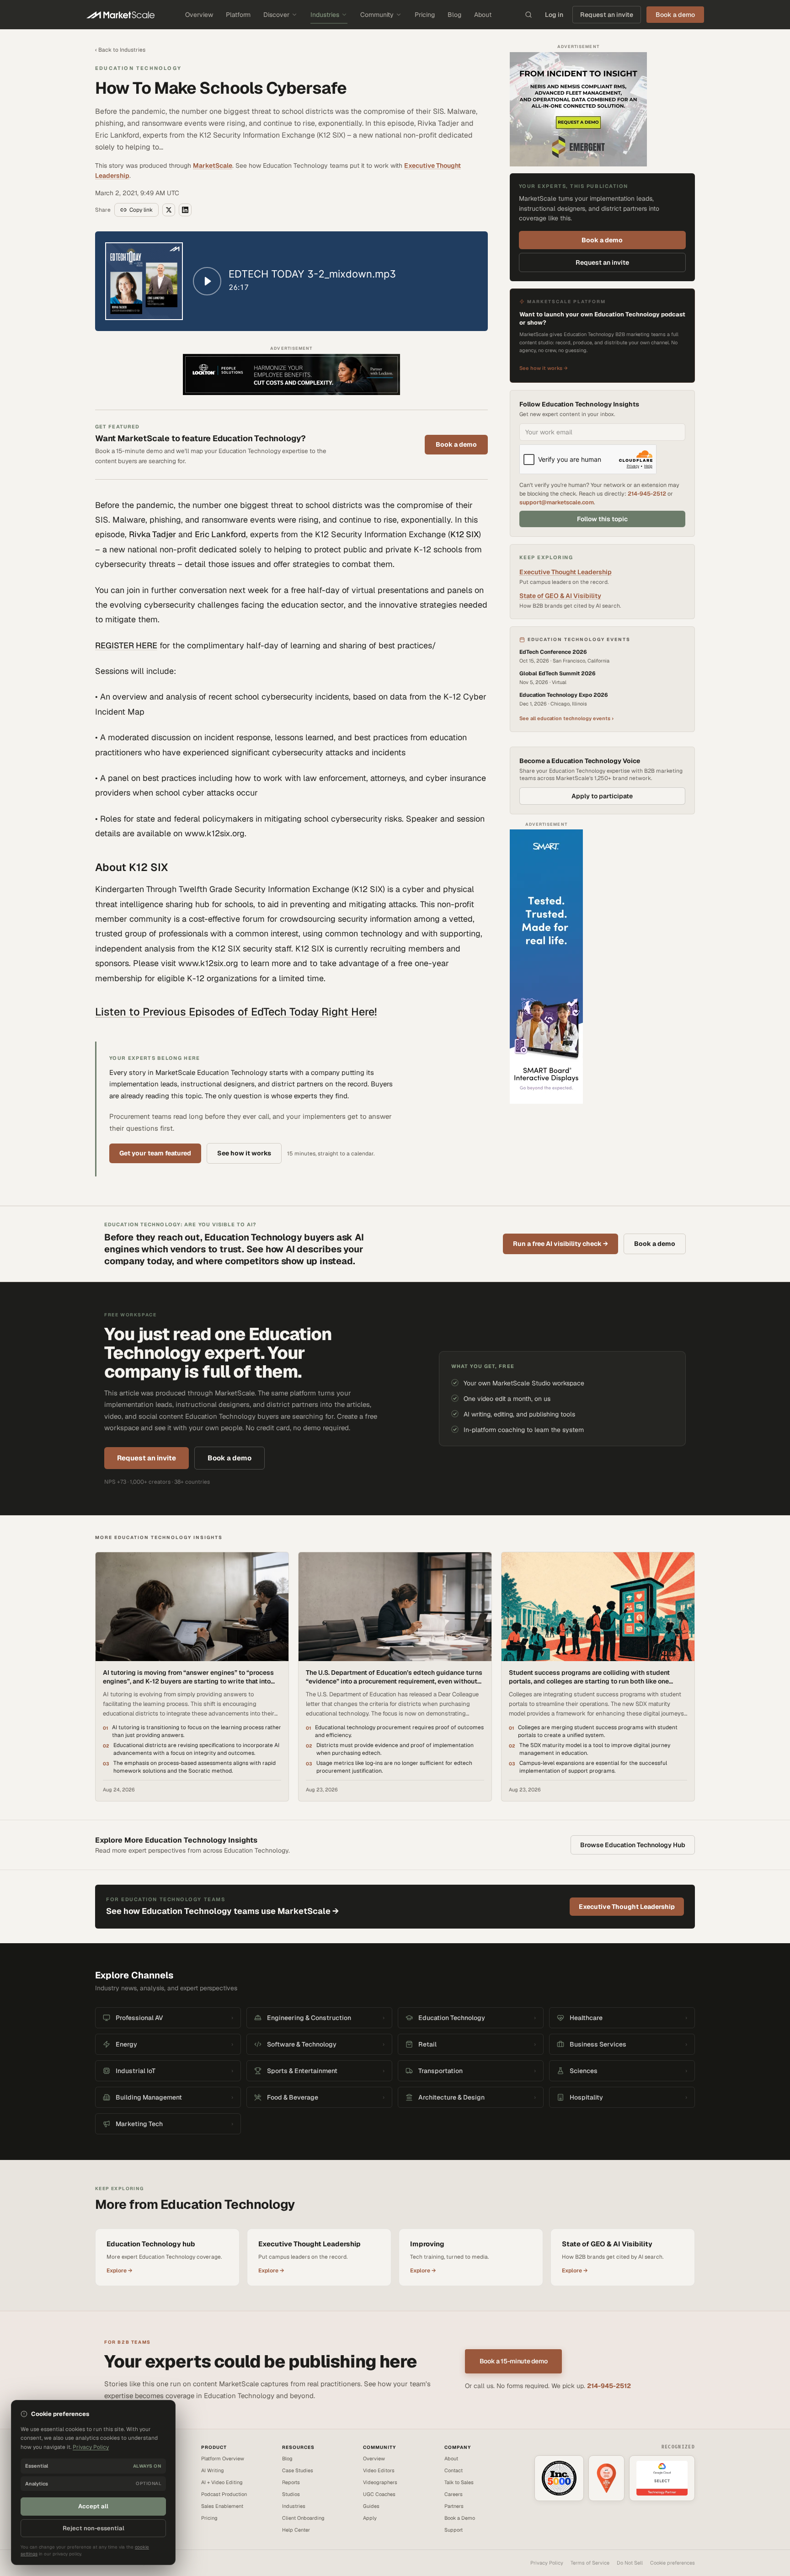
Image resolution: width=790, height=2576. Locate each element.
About (483, 15)
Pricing (425, 15)
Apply (370, 2518)
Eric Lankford (220, 534)
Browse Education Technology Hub (633, 1845)
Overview (199, 15)
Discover (276, 15)
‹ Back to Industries (120, 50)
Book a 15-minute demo (514, 2361)
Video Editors (379, 2470)
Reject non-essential (93, 2528)
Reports (291, 2482)
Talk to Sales (459, 2482)
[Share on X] (169, 210)
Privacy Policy (547, 2563)
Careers (454, 2494)
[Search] (528, 15)
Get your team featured (155, 1153)
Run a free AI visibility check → (560, 1244)
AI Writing (213, 2470)
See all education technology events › (566, 718)
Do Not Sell (630, 2563)
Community (377, 15)
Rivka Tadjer (152, 534)
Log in (554, 15)
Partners (454, 2506)
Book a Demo (460, 2518)
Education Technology (138, 68)
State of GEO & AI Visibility (560, 596)
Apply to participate (602, 796)
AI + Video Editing (222, 2482)
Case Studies (298, 2470)
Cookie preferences (673, 2563)
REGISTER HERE (126, 645)
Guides (371, 2506)
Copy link (141, 210)
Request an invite (607, 15)
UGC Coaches (379, 2494)
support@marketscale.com (557, 502)
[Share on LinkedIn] (185, 210)
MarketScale (213, 166)
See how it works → (544, 368)
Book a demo (456, 444)
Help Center (296, 2530)
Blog (454, 15)
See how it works (244, 1153)
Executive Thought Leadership (566, 572)
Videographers (380, 2482)
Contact (454, 2470)
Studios (291, 2494)
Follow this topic (602, 519)
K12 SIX (464, 534)
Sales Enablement (222, 2506)
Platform (238, 15)
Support (454, 2530)
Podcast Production (224, 2494)
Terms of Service (590, 2563)
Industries (325, 15)
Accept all (93, 2506)
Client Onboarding (303, 2518)
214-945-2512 (647, 494)
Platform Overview (223, 2458)
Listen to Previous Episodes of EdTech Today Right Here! (236, 1012)
